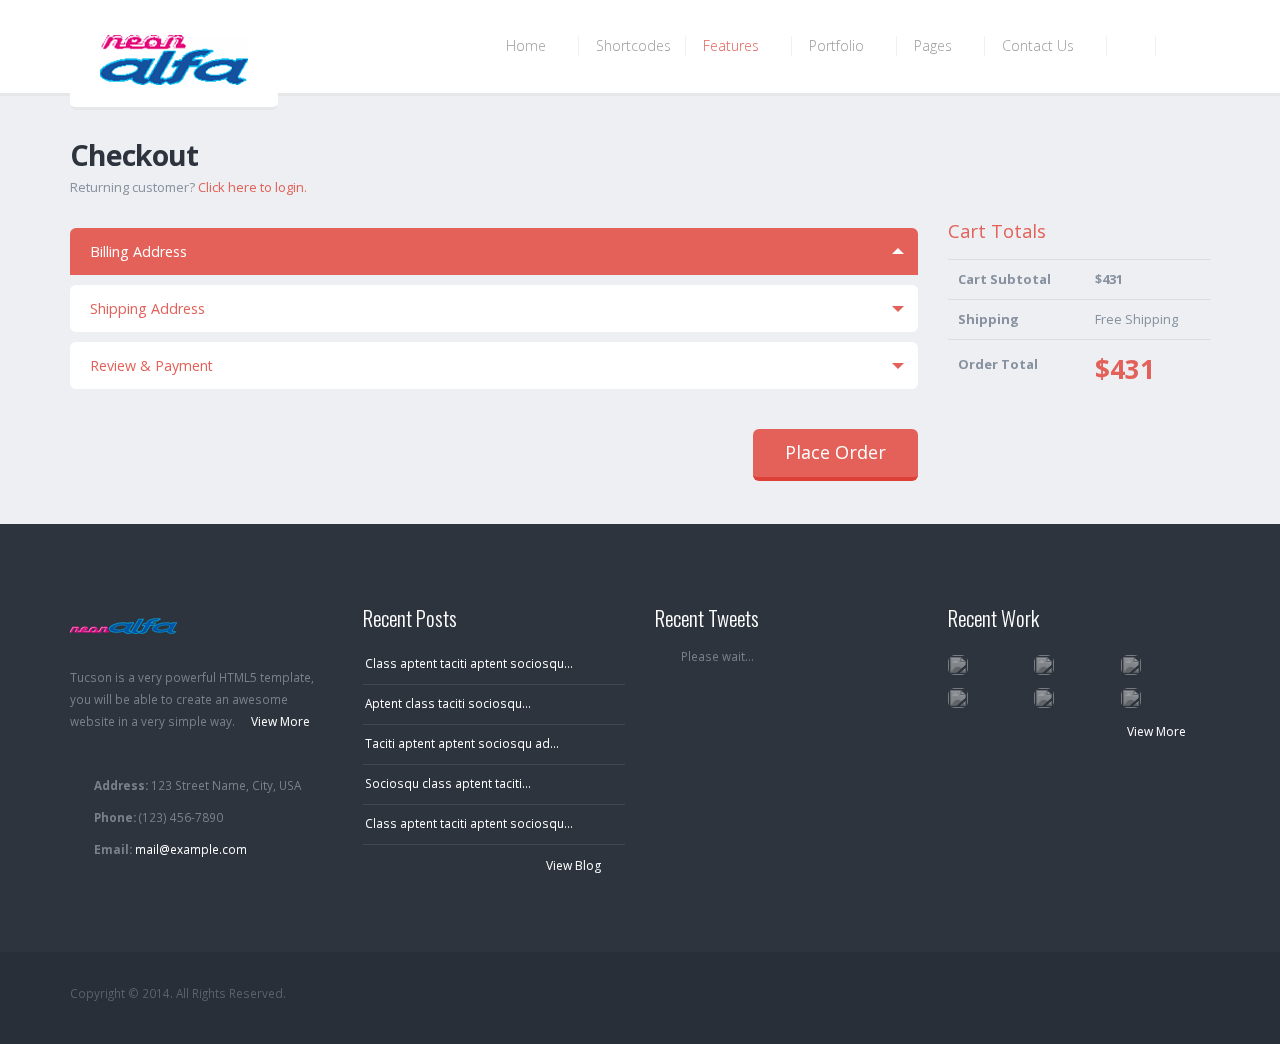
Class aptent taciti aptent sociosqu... (469, 663)
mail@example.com (191, 849)
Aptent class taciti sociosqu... (448, 703)
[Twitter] (1078, 994)
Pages (935, 45)
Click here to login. (252, 187)
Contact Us (1040, 45)
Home (528, 45)
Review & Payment (151, 365)
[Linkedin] (1192, 994)
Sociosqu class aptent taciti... (448, 783)
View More (1158, 731)
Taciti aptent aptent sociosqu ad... (462, 743)
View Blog (575, 865)
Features (733, 45)
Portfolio (838, 45)
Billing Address (138, 251)
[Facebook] (1116, 994)
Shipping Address (147, 308)
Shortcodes (633, 45)
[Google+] (1154, 994)
